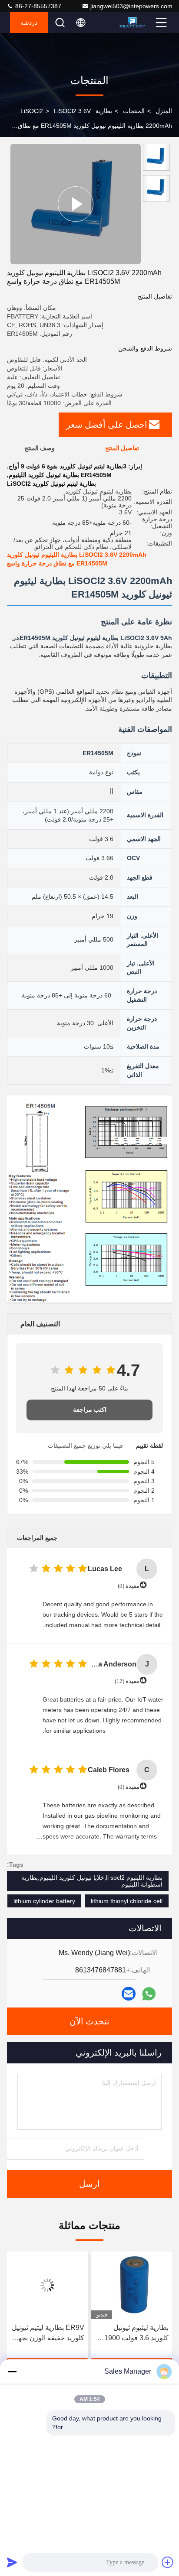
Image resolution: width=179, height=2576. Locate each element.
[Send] (12, 2562)
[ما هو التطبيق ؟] (149, 1994)
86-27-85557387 (37, 6)
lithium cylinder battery (44, 1901)
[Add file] (168, 2562)
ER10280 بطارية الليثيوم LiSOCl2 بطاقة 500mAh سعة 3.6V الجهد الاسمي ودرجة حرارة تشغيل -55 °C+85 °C (48, 2334)
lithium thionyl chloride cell (127, 1901)
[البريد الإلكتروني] (129, 1994)
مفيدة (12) (127, 1681)
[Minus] (12, 2371)
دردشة (29, 23)
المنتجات (134, 111)
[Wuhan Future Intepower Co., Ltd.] (136, 23)
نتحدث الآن (89, 2021)
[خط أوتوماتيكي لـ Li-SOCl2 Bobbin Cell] (76, 204)
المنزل (164, 111)
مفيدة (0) (129, 1586)
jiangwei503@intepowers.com (131, 6)
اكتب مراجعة (90, 1410)
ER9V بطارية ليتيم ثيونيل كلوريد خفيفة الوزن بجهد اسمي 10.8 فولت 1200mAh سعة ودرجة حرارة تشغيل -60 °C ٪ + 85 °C (132, 2334)
